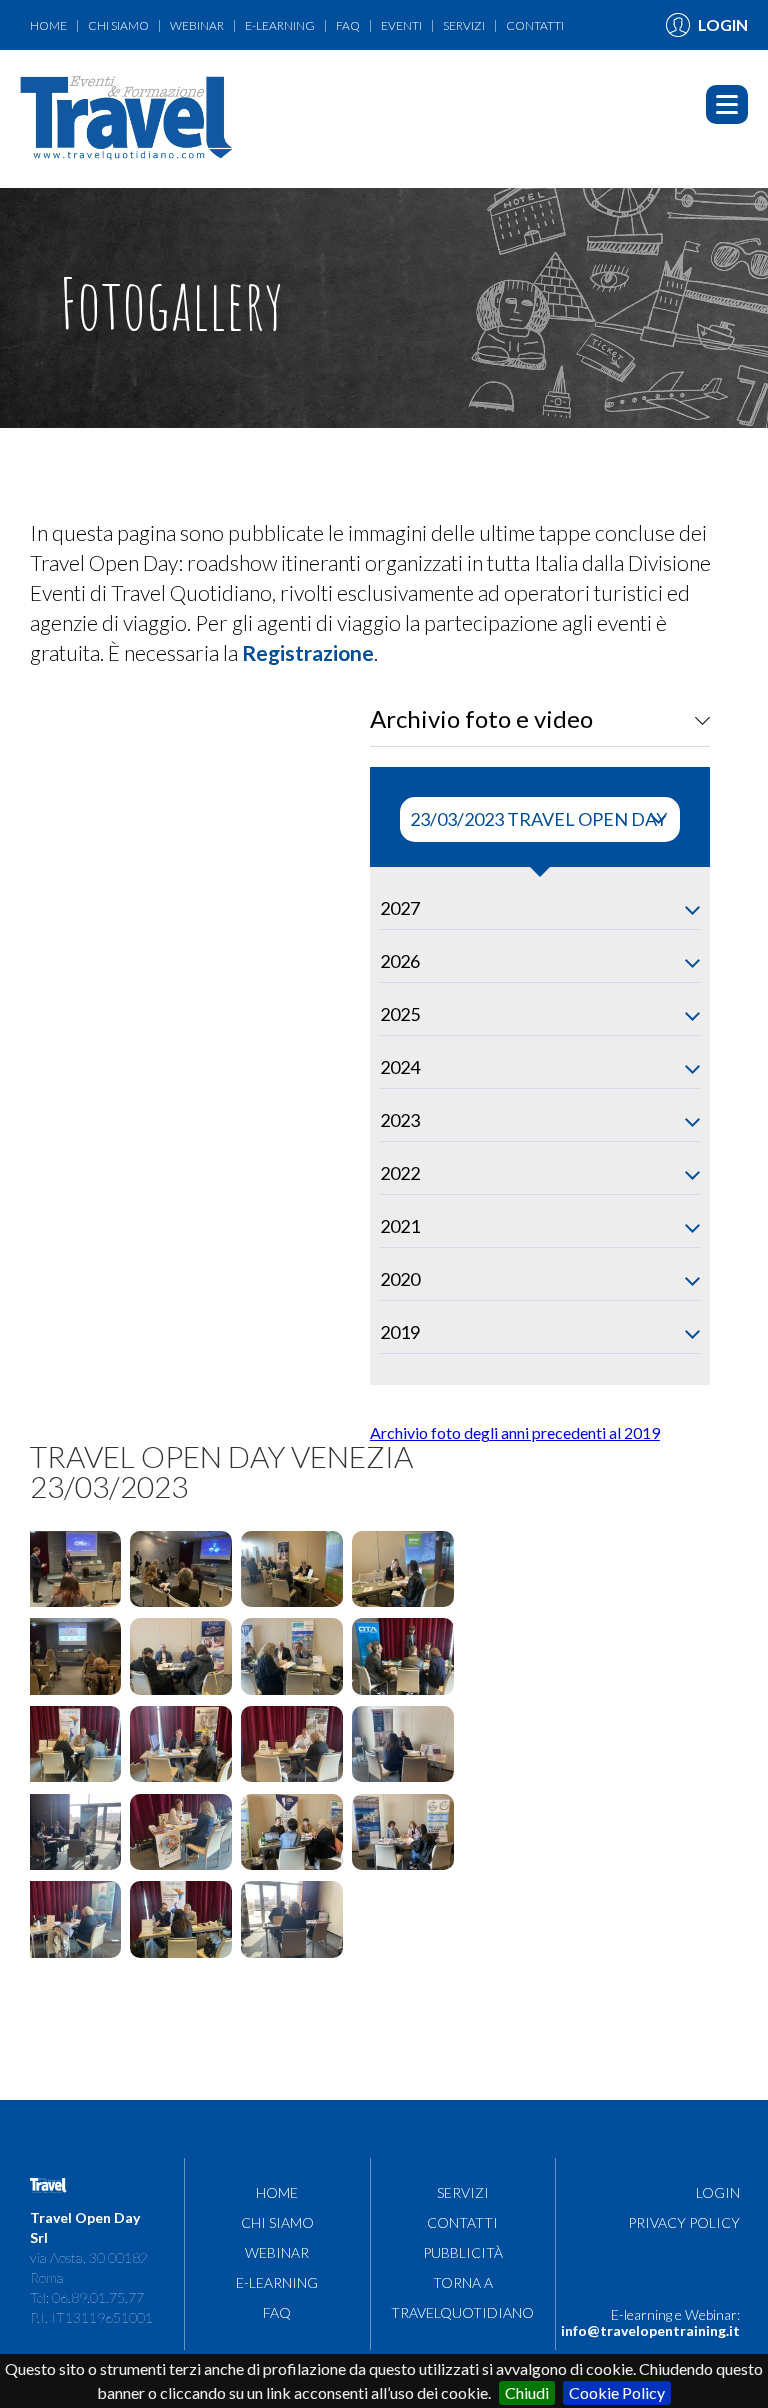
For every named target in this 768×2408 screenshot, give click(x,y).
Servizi (464, 26)
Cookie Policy (617, 2392)
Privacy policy (684, 2222)
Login (718, 2192)
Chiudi (527, 2392)
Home (48, 26)
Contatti (535, 26)
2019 (400, 1332)
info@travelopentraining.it (650, 2330)
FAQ (348, 26)
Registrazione (308, 652)
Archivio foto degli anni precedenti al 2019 (515, 1432)
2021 (400, 1226)
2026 (400, 961)
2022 (400, 1173)
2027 (400, 908)
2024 (400, 1067)
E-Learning (280, 26)
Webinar (197, 26)
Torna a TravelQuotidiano (205, 63)
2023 (400, 1120)
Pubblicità (64, 63)
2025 (400, 1014)
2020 (400, 1279)
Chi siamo (118, 26)
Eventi (401, 26)
